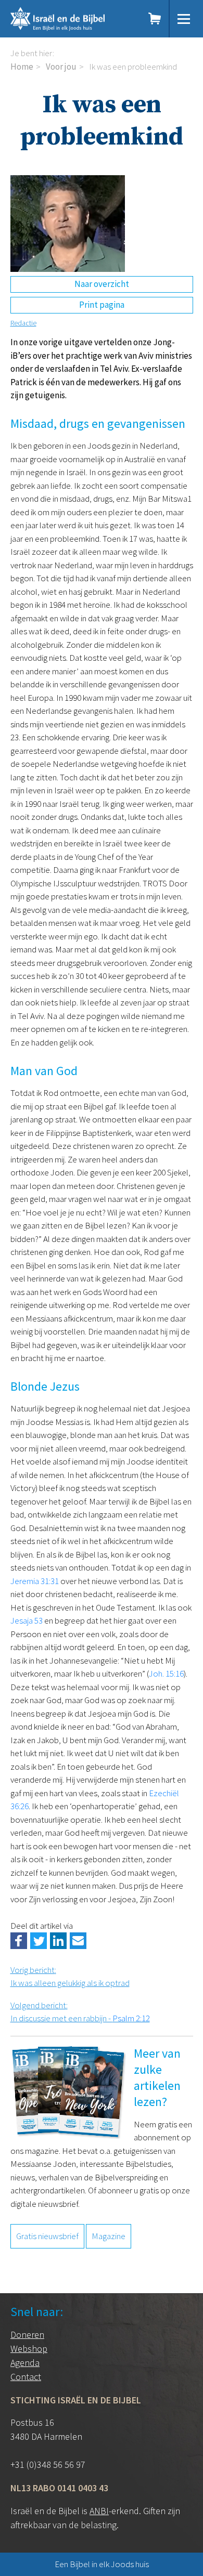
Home (22, 67)
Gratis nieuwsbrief (47, 2236)
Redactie (23, 323)
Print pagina (102, 305)
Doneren (27, 2335)
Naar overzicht (102, 284)
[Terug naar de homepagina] (70, 19)
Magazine (109, 2236)
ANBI (99, 2511)
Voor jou (61, 67)
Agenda (25, 2363)
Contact (26, 2377)
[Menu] (184, 19)
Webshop (29, 2349)
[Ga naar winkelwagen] (155, 19)
